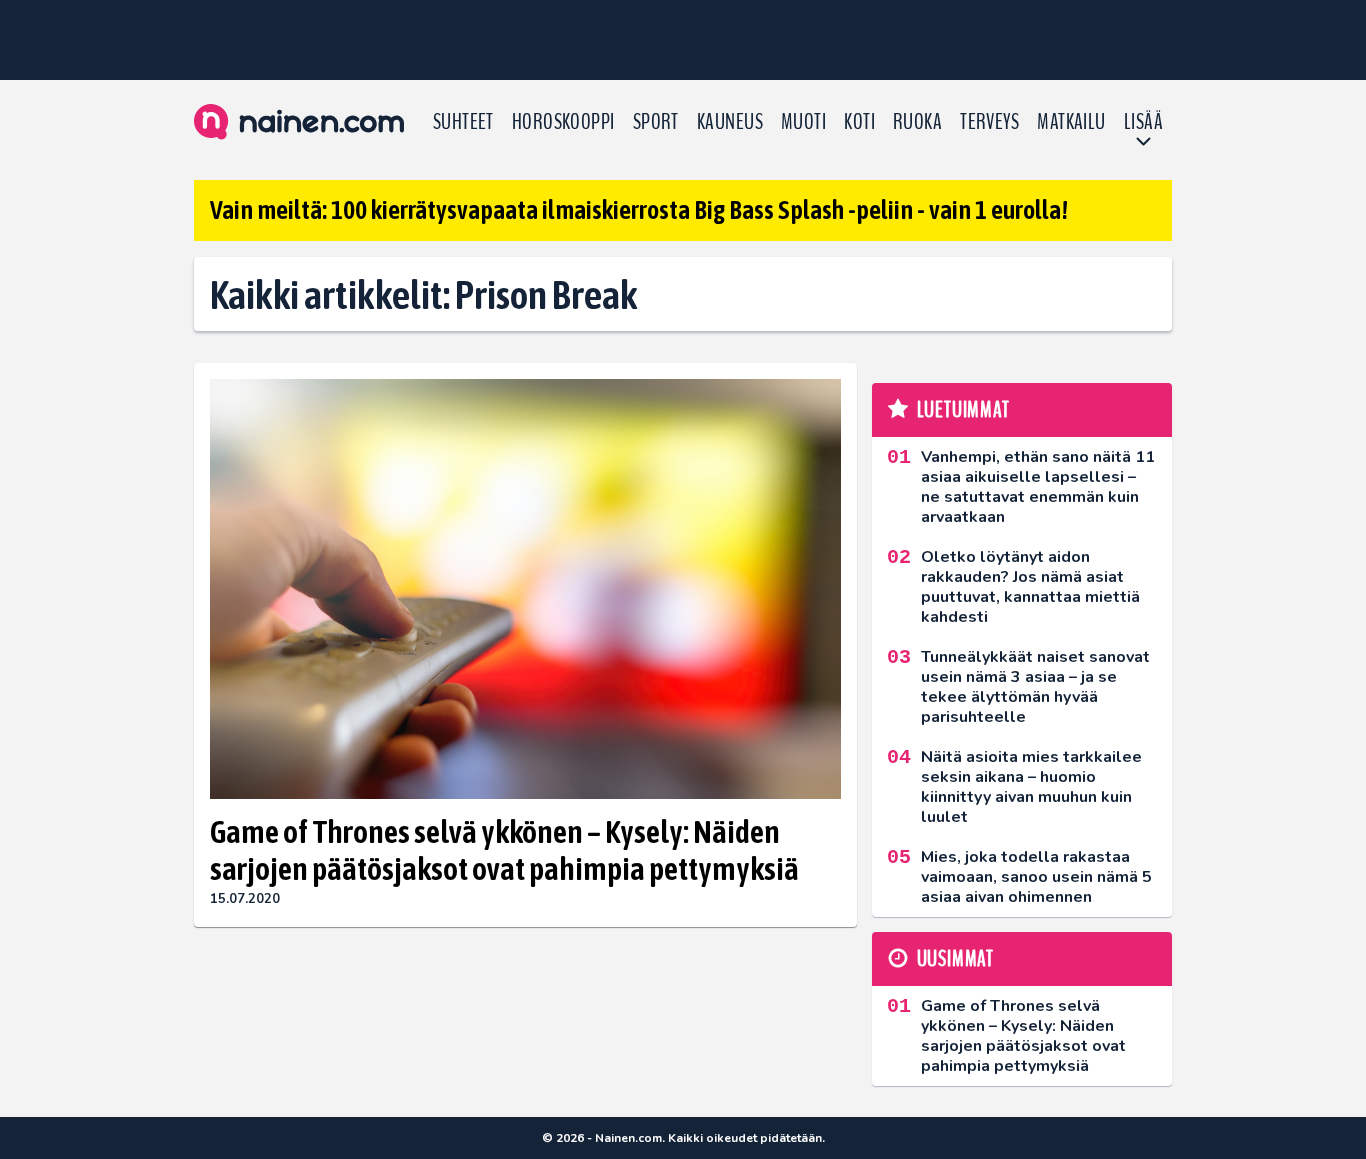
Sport (656, 122)
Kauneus (730, 122)
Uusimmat (955, 959)
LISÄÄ (1143, 122)
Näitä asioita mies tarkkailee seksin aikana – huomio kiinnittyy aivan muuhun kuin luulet (1031, 787)
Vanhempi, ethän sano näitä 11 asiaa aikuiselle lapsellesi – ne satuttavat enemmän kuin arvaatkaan (1038, 487)
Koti (859, 122)
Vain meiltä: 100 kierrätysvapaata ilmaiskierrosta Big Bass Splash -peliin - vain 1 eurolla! (639, 210)
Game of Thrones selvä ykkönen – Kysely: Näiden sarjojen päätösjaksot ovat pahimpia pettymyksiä (504, 850)
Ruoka (917, 122)
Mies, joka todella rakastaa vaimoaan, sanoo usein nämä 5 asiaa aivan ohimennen (1036, 877)
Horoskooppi (563, 122)
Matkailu (1071, 122)
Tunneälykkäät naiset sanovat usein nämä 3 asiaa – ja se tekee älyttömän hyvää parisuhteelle (1035, 687)
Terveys (989, 122)
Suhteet (463, 122)
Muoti (803, 122)
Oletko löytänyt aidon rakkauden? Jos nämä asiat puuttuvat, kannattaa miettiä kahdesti (1030, 587)
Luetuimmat (963, 410)
